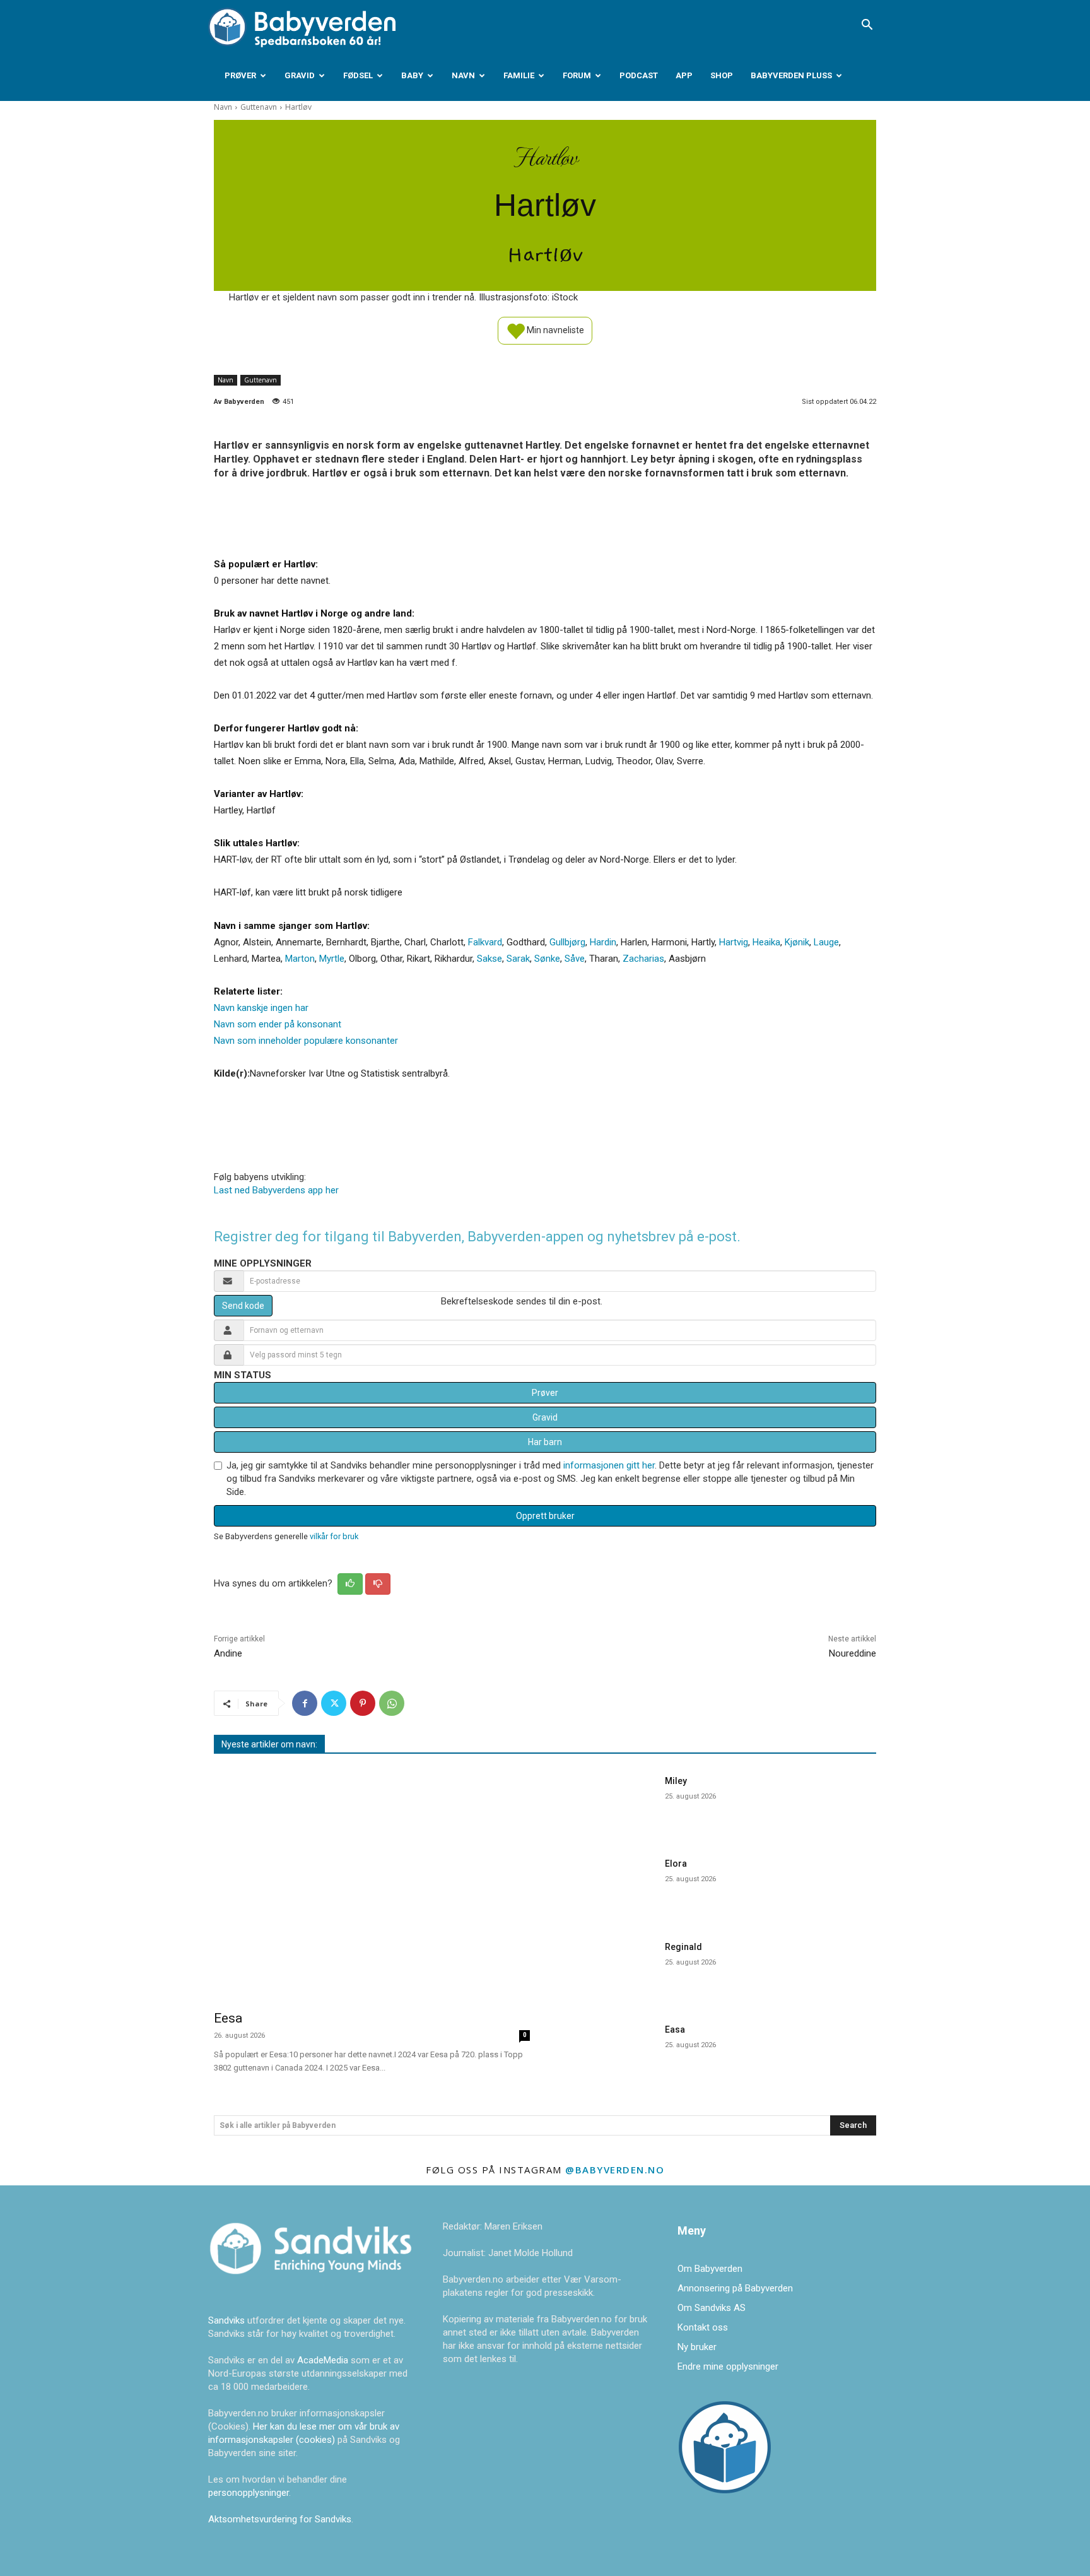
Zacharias (643, 959)
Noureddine (853, 1653)
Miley (676, 1781)
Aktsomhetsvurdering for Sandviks (280, 2519)
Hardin (603, 942)
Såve (575, 959)
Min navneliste (554, 329)
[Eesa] (372, 1884)
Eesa (228, 2018)
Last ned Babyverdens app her (276, 1190)
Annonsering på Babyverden (735, 2288)
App (684, 75)
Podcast (639, 75)
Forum (577, 75)
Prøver (240, 75)
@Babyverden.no (615, 2170)
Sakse (489, 959)
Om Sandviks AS (712, 2308)
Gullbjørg (567, 942)
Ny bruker (697, 2347)
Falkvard (485, 942)
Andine (228, 1653)
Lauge (826, 942)
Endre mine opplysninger (728, 2366)
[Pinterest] (363, 1703)
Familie (519, 75)
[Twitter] (334, 1703)
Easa (675, 2029)
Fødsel (358, 75)
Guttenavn (259, 107)
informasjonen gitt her (609, 1465)
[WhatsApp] (392, 1703)
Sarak (518, 959)
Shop (722, 75)
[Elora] (607, 1886)
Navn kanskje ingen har (261, 1008)
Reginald (683, 1947)
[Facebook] (305, 1703)
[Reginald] (607, 1969)
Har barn (545, 1442)
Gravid (300, 75)
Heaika (766, 942)
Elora (676, 1864)
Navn (463, 75)
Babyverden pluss (791, 75)
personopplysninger (249, 2493)
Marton (300, 959)
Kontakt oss (703, 2327)
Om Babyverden (710, 2269)
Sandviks (226, 2320)
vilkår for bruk (334, 1536)
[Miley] (607, 1803)
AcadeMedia (324, 2360)
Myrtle (332, 959)
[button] (867, 26)
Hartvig (734, 942)
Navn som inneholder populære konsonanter (306, 1041)
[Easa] (607, 2052)
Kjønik (797, 942)
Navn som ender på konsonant (278, 1024)
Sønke (547, 959)
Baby (412, 75)
